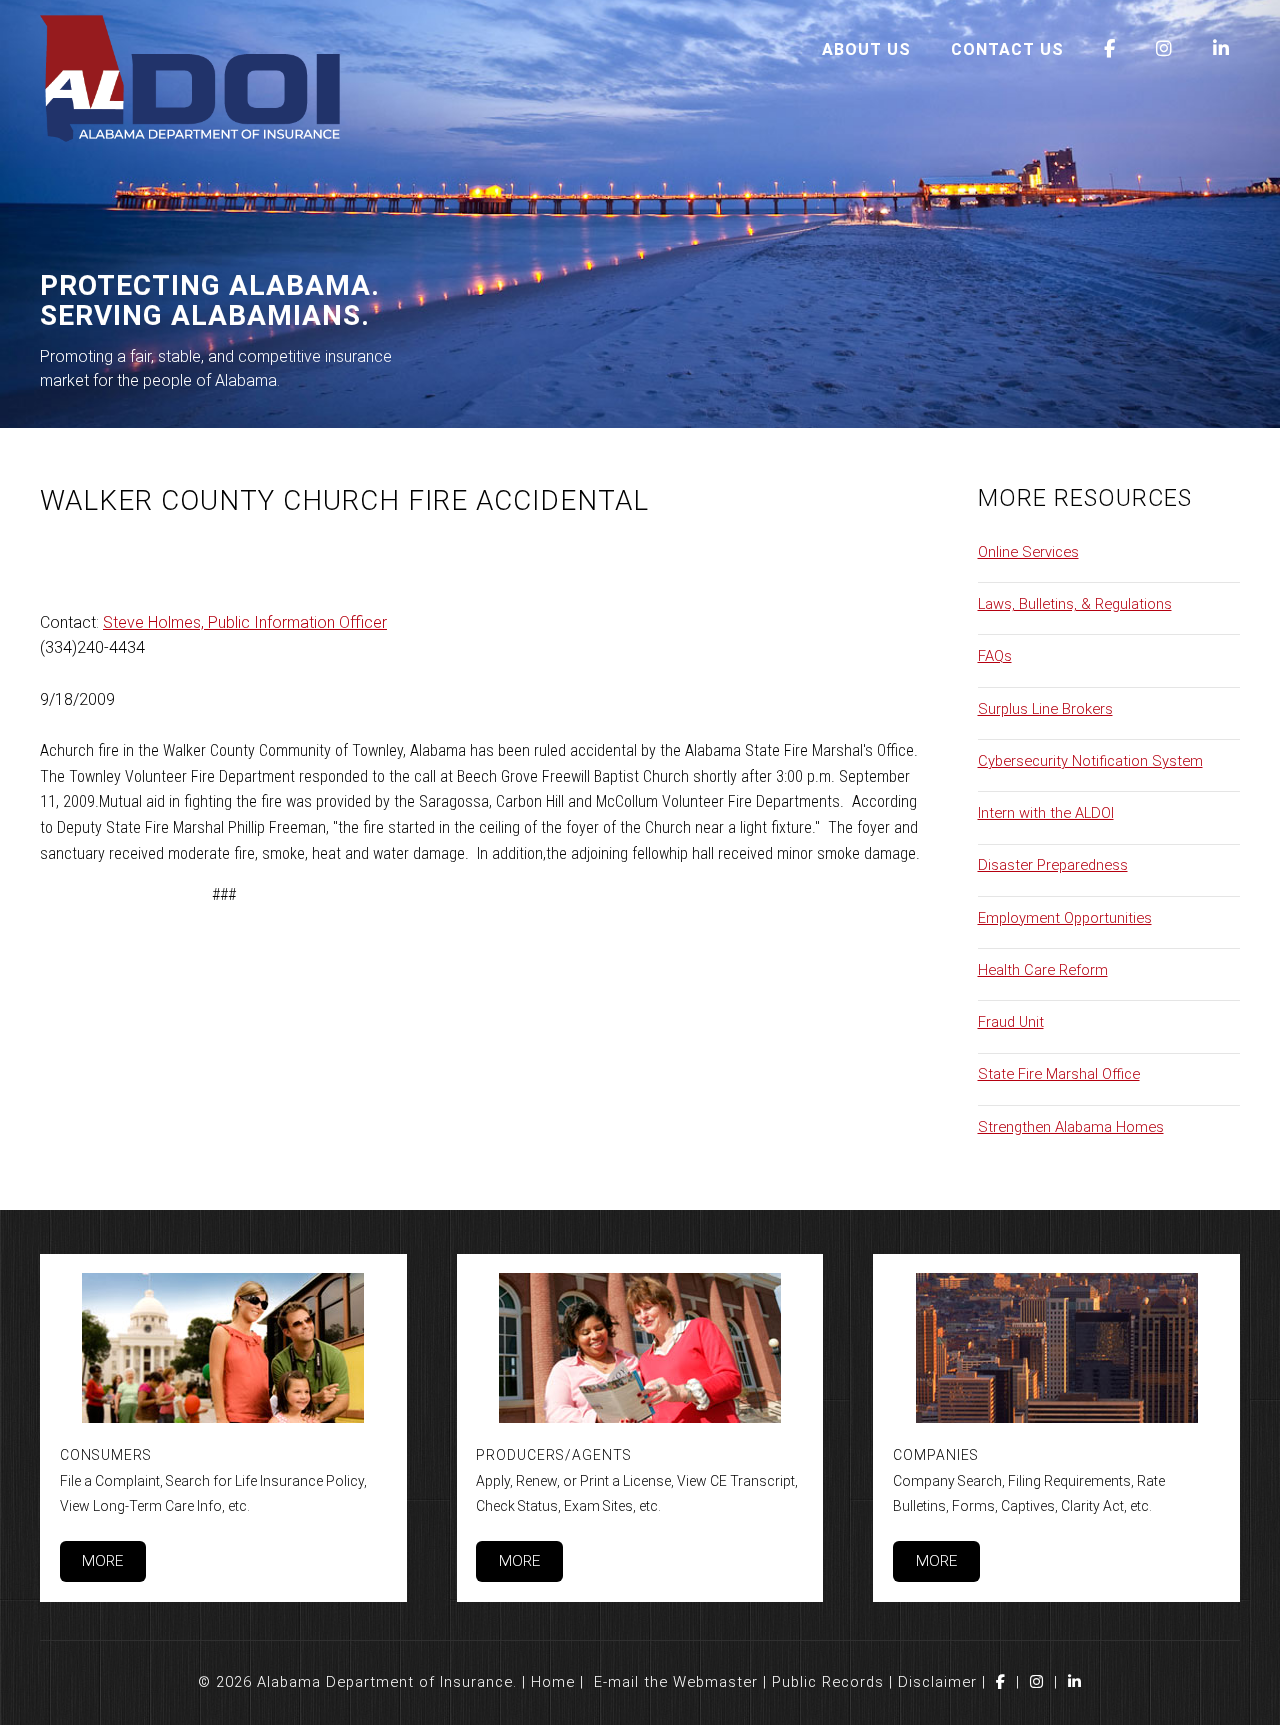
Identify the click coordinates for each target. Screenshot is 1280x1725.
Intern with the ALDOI (1046, 813)
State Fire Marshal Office (1059, 1074)
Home (553, 1682)
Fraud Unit (1011, 1022)
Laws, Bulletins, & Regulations (1075, 604)
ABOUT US (866, 49)
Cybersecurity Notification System (1090, 761)
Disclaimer (937, 1682)
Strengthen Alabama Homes (1071, 1127)
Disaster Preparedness (1053, 865)
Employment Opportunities (1065, 918)
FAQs (995, 656)
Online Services (1028, 552)
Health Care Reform (1043, 970)
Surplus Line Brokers (1045, 709)
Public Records (828, 1682)
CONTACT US (1007, 49)
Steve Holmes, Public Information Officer (245, 622)
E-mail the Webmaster (676, 1682)
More (102, 1561)
